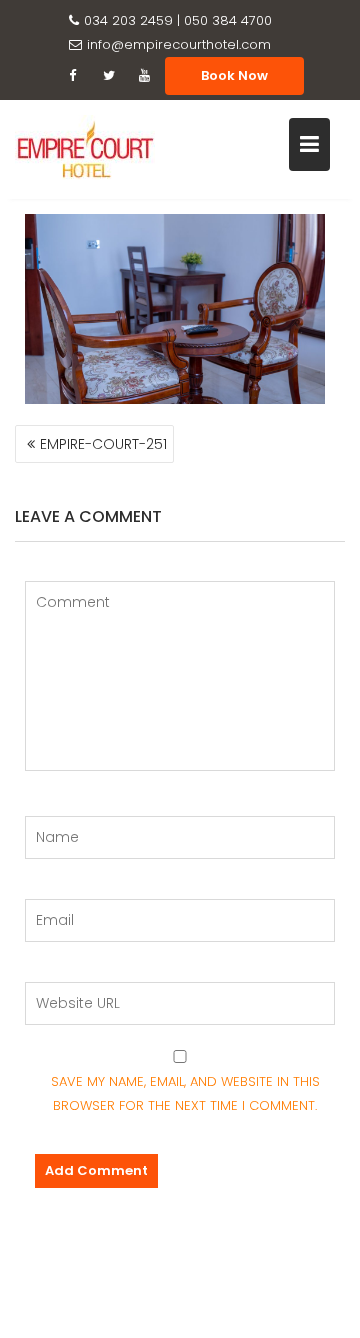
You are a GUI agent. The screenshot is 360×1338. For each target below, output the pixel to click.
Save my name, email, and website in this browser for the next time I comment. (185, 1093)
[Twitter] (109, 76)
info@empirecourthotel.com (179, 44)
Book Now (234, 75)
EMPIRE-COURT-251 (103, 444)
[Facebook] (73, 76)
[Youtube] (145, 76)
